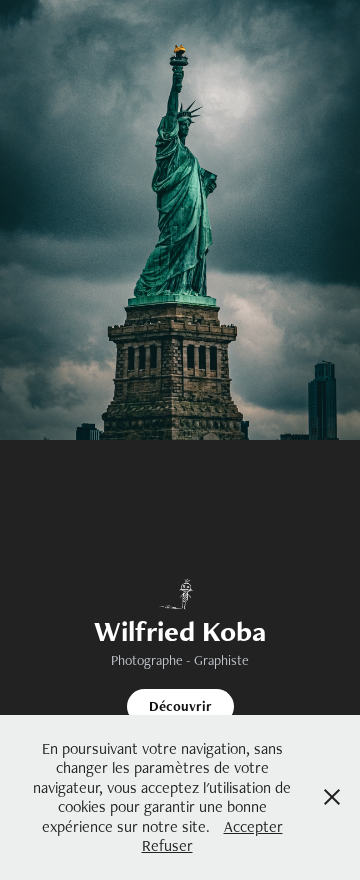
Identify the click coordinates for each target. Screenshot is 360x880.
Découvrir (180, 706)
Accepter (253, 826)
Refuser (167, 845)
